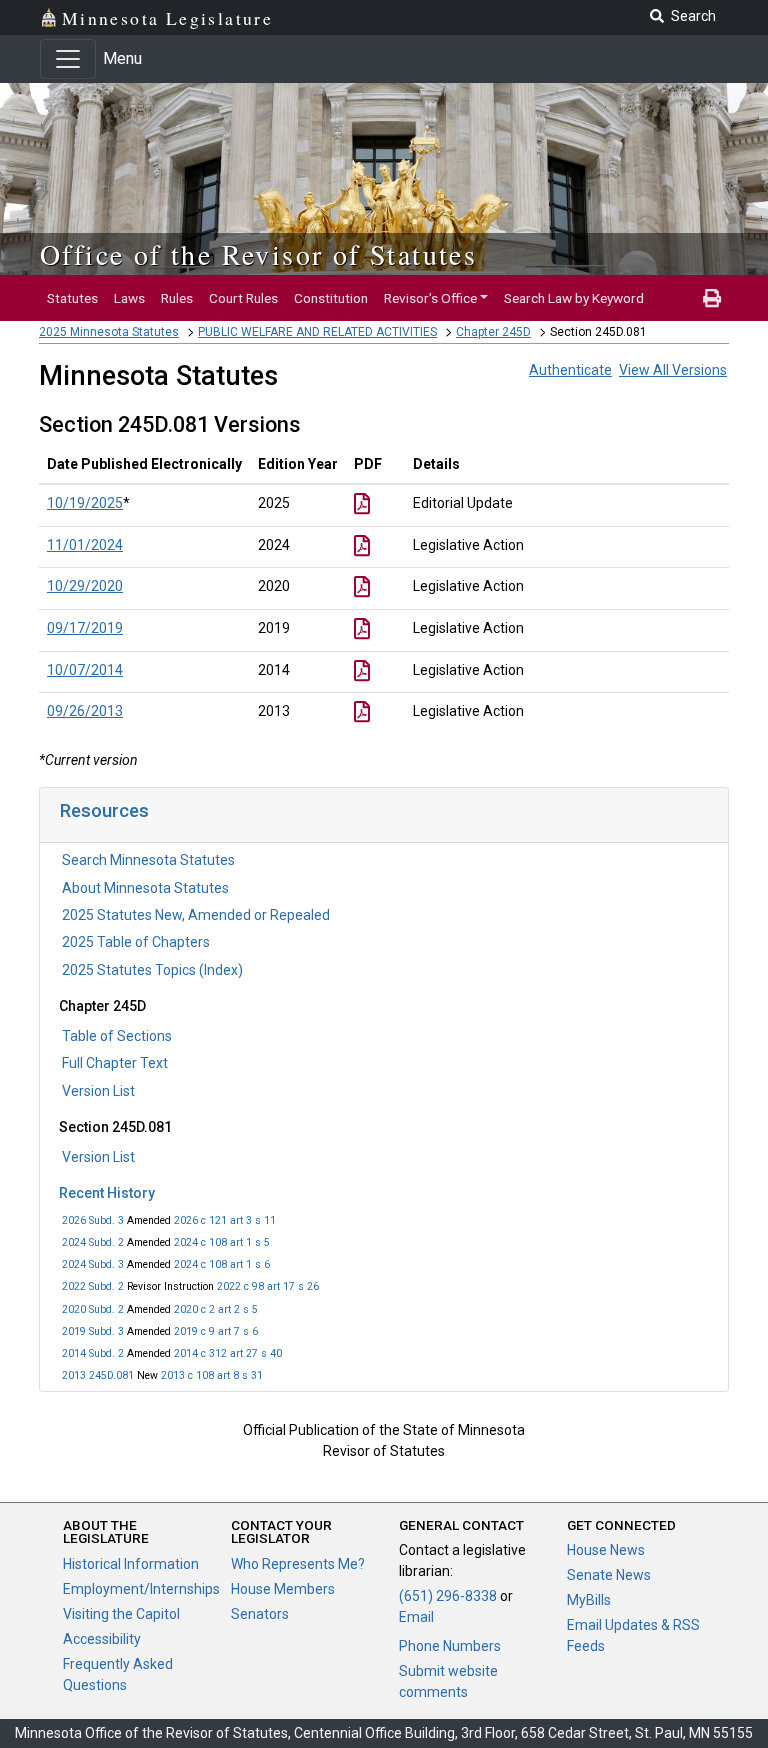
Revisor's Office (430, 298)
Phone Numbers (450, 1646)
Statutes (72, 298)
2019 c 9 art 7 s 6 (216, 1331)
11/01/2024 (85, 545)
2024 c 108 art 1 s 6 (222, 1264)
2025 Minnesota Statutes (109, 332)
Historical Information (131, 1564)
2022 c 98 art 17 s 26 (268, 1286)
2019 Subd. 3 (93, 1331)
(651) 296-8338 (448, 1596)
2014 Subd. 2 (93, 1353)
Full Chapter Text (115, 1063)
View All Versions (673, 370)
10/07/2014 (85, 670)
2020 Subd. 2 (93, 1309)
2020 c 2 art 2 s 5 (216, 1309)
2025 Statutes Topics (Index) (152, 970)
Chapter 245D (493, 332)
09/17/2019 (85, 628)
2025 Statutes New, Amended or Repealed (196, 915)
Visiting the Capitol (121, 1614)
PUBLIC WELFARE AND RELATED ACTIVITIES (317, 332)
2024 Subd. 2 (93, 1242)
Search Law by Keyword (574, 298)
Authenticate (570, 370)
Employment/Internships (141, 1589)
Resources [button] (104, 810)
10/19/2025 (85, 503)
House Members (283, 1589)
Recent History (107, 1193)
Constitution (331, 298)
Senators (260, 1614)
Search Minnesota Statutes (148, 860)
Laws (129, 298)
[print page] (712, 298)
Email (416, 1617)
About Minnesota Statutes (145, 888)
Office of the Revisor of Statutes (258, 254)
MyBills (589, 1600)
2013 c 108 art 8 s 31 (212, 1375)
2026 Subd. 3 (93, 1220)
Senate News (609, 1575)
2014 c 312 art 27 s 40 (228, 1353)
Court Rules (243, 298)
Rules (177, 298)
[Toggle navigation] (68, 59)
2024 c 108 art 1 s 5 (222, 1242)
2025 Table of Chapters (136, 942)
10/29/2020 (85, 586)
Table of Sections (117, 1036)
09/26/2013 (85, 711)
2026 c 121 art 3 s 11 (225, 1220)
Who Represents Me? (298, 1564)
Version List (98, 1091)
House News (606, 1550)
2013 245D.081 (98, 1375)
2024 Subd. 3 (93, 1264)
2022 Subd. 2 (93, 1286)
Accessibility (102, 1639)
